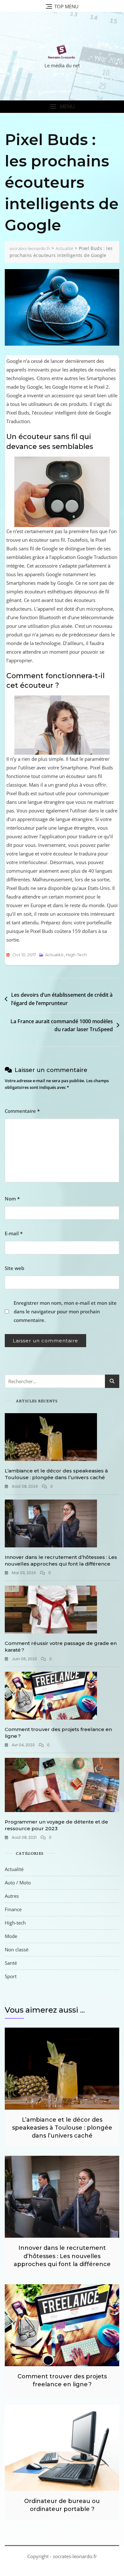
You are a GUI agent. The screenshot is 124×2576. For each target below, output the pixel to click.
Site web (14, 1268)
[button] (62, 107)
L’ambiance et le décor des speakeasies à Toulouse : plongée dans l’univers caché (62, 2128)
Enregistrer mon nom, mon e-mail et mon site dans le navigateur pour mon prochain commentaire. (65, 1311)
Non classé (17, 1949)
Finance (13, 1909)
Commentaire (22, 1111)
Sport (11, 1976)
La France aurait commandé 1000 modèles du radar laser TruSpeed (62, 1025)
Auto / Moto (18, 1882)
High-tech (76, 955)
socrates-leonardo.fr (75, 2556)
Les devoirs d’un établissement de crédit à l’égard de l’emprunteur (62, 999)
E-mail (14, 1233)
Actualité (54, 955)
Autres (12, 1896)
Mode (11, 1936)
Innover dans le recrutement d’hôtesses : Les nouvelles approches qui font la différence (62, 2256)
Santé (11, 1963)
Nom (12, 1199)
